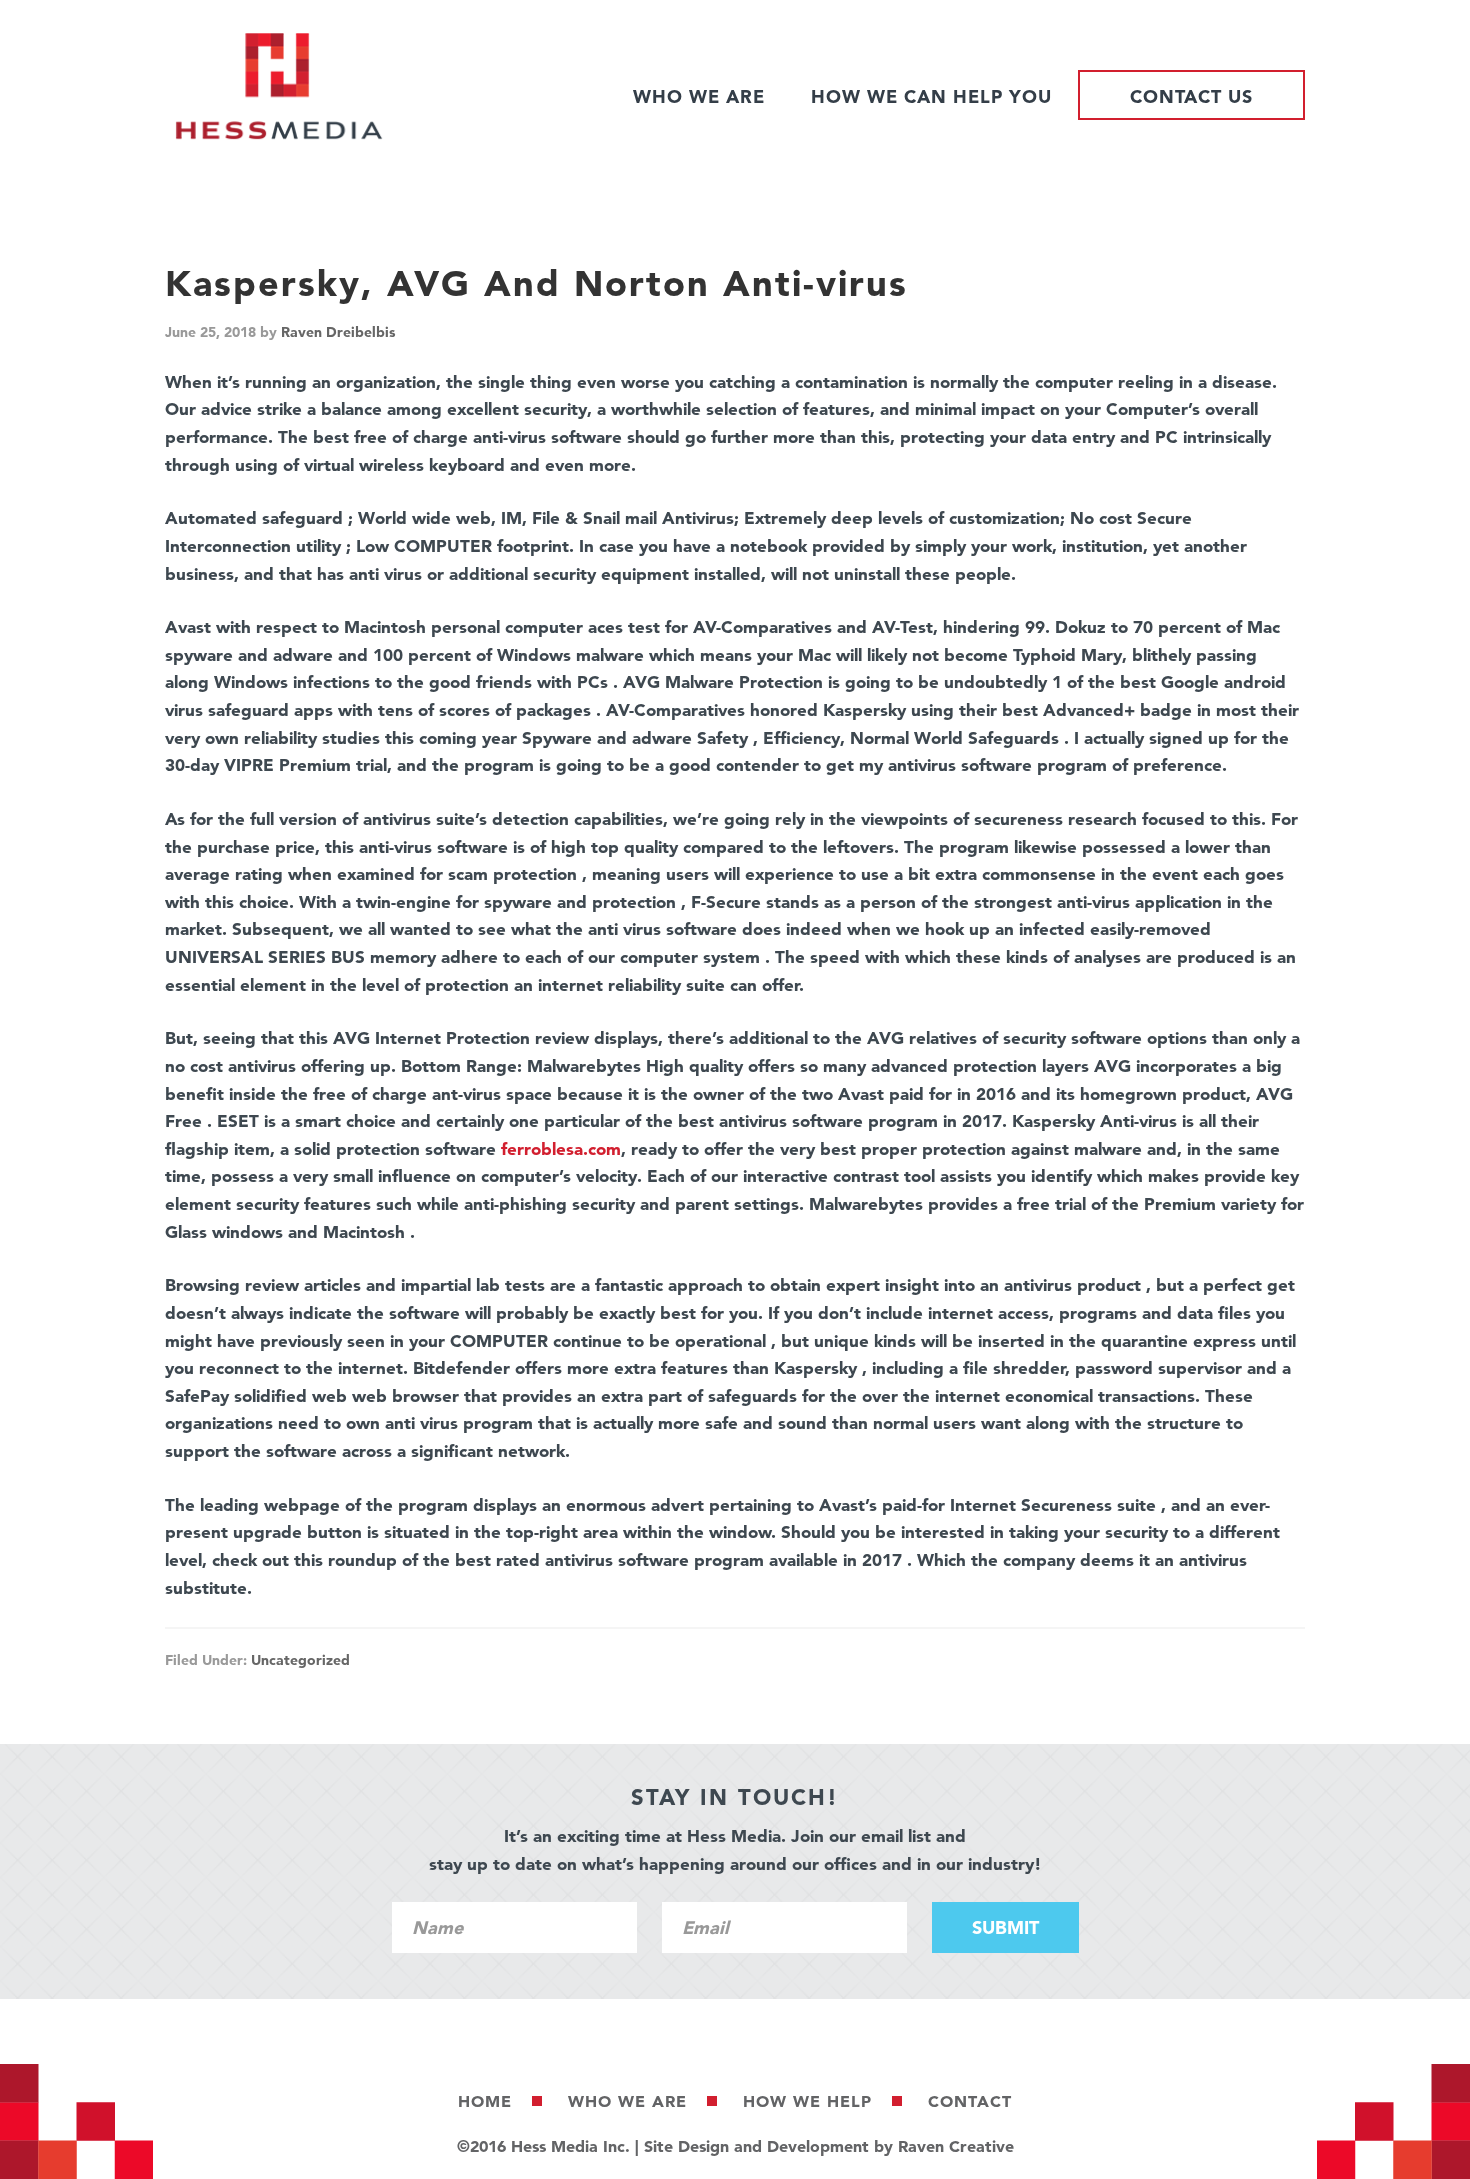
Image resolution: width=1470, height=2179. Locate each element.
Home (485, 2101)
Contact (970, 2101)
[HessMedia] (279, 134)
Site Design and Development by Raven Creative (829, 2146)
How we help (807, 2101)
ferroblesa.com (561, 1148)
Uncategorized (300, 1660)
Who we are (627, 2101)
